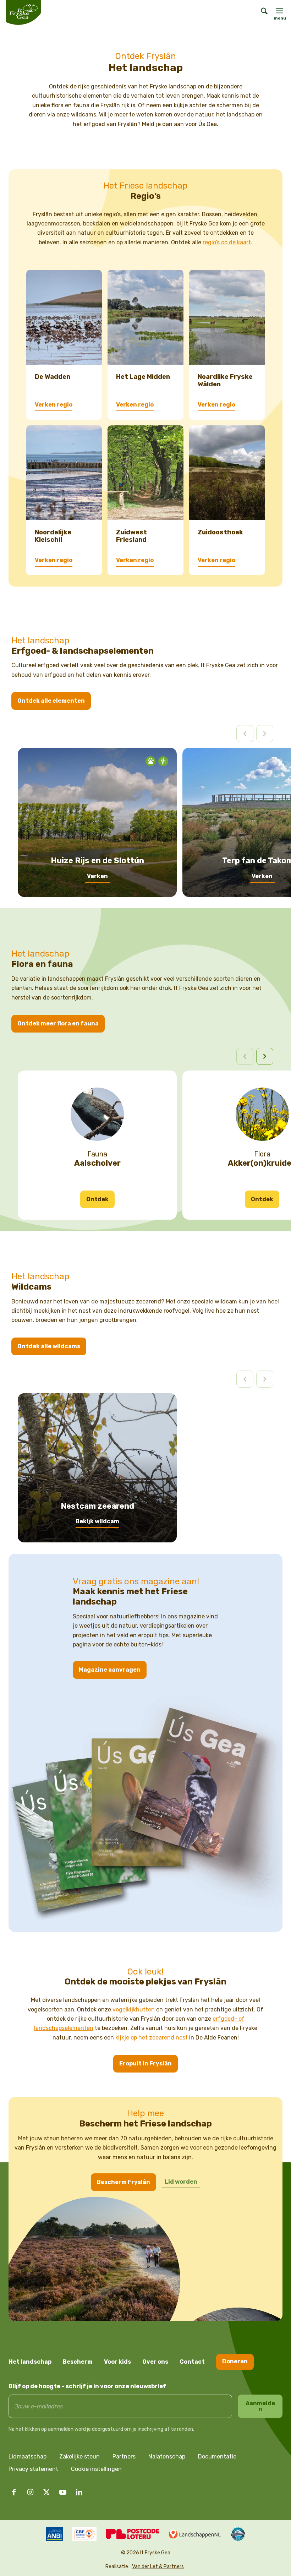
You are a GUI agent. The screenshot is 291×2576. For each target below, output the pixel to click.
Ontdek (97, 1199)
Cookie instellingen (96, 2469)
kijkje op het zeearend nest (152, 2038)
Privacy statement (33, 2469)
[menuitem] (261, 12)
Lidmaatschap (28, 2457)
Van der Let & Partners (158, 2567)
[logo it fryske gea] (23, 12)
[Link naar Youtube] (63, 2492)
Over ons (155, 2362)
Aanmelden (260, 2406)
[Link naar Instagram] (30, 2492)
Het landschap (30, 2362)
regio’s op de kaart (227, 242)
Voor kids (117, 2362)
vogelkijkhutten (134, 2009)
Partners (124, 2457)
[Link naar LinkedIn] (79, 2492)
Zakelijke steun (79, 2457)
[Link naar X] (46, 2492)
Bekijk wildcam (97, 1521)
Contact (192, 2362)
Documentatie (217, 2457)
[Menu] (279, 11)
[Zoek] (261, 12)
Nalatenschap (167, 2457)
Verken (97, 876)
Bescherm (78, 2362)
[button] (265, 1056)
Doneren (235, 2361)
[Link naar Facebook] (14, 2492)
